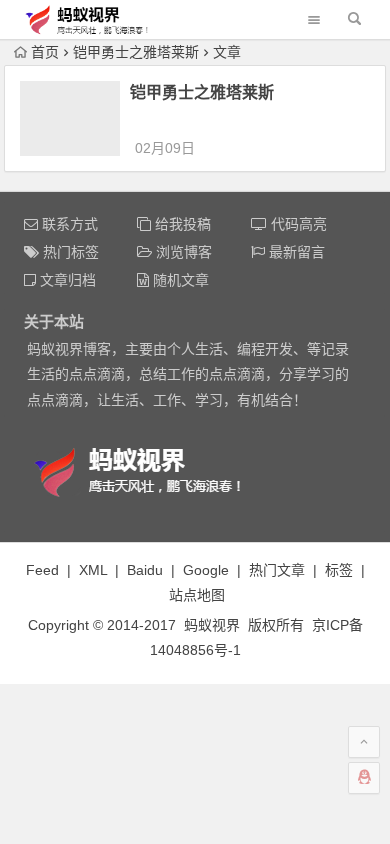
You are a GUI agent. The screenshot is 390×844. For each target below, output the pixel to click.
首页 (45, 52)
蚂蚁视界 (212, 625)
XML (93, 570)
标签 (339, 570)
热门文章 (277, 570)
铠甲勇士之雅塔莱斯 (202, 92)
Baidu (145, 570)
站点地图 (197, 595)
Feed (42, 570)
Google (206, 570)
